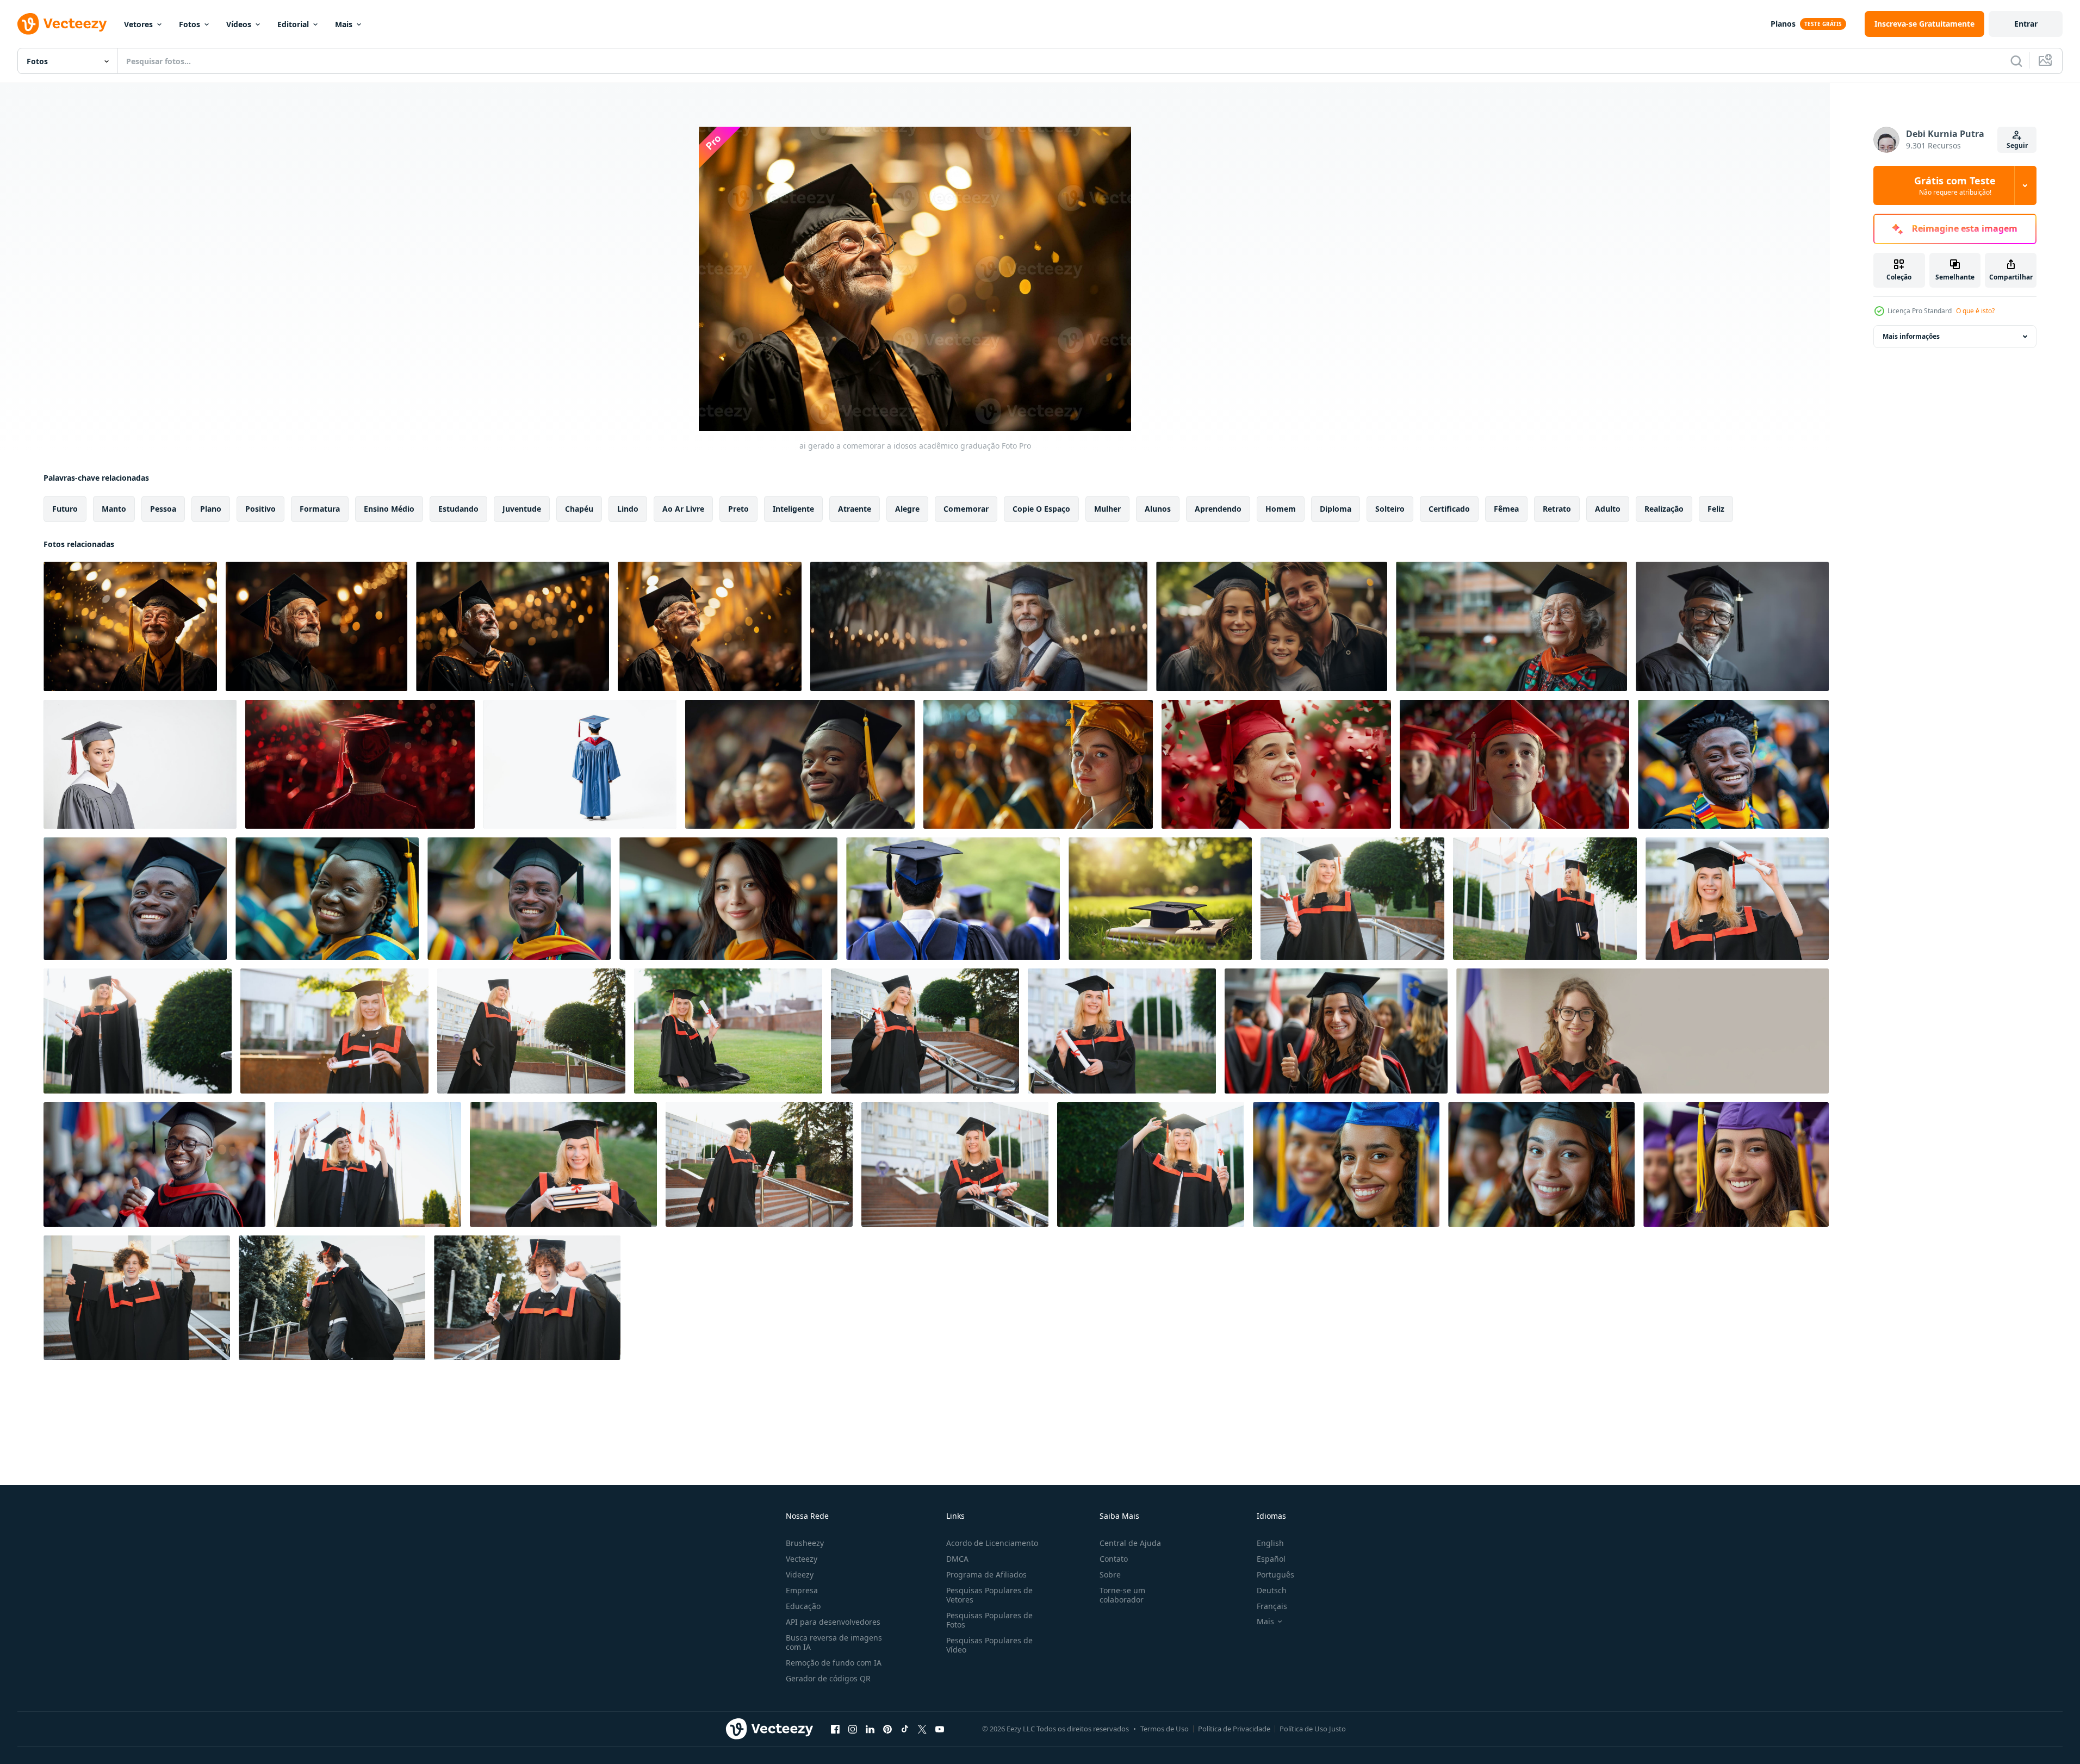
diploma (1336, 509)
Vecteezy (802, 1559)
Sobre (1110, 1574)
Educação (803, 1606)
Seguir (2017, 145)
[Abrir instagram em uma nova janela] (853, 1729)
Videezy (800, 1574)
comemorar (966, 509)
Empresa (802, 1590)
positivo (260, 509)
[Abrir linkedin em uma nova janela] (870, 1729)
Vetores (138, 24)
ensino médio (389, 509)
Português (1275, 1574)
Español (1271, 1559)
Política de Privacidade (1234, 1729)
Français (1272, 1606)
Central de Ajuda (1130, 1543)
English (1270, 1543)
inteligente (793, 509)
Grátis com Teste (1955, 185)
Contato (1114, 1559)
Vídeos (239, 24)
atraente (855, 509)
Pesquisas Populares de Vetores (989, 1595)
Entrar (2026, 24)
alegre (907, 509)
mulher (1107, 509)
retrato (1557, 509)
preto (738, 509)
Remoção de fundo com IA (834, 1663)
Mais (344, 24)
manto (114, 509)
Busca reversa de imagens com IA (834, 1642)
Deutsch (1272, 1590)
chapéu (579, 509)
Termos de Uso (1165, 1729)
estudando (458, 509)
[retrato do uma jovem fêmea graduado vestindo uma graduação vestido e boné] (140, 764)
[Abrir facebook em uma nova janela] (835, 1729)
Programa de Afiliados (986, 1574)
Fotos (190, 24)
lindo (628, 509)
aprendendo (1218, 509)
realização (1664, 509)
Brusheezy (805, 1543)
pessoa (163, 509)
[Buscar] (2016, 61)
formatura (320, 509)
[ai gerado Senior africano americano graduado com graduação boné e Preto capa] (1732, 626)
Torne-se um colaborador (1122, 1595)
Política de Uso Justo (1313, 1729)
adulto (1608, 509)
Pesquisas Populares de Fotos (989, 1620)
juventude (522, 509)
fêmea (1506, 509)
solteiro (1390, 509)
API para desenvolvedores (833, 1622)
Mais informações (1911, 336)
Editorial (293, 24)
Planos (1783, 24)
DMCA (957, 1559)
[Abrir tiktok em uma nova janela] (905, 1729)
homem (1281, 509)
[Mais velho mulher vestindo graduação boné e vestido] (1511, 626)
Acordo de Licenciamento (992, 1543)
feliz (1716, 509)
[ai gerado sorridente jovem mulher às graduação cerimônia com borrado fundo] (728, 899)
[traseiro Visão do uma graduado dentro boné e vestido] (580, 764)
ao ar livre (683, 509)
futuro (65, 509)
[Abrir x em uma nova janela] (922, 1729)
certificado (1449, 509)
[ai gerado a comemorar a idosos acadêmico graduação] (130, 626)
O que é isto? (1975, 311)
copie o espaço (1041, 509)
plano (211, 509)
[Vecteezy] (62, 24)
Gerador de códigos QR (828, 1678)
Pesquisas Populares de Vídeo (989, 1645)
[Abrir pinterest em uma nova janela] (887, 1729)
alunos (1158, 509)
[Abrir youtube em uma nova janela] (940, 1729)
